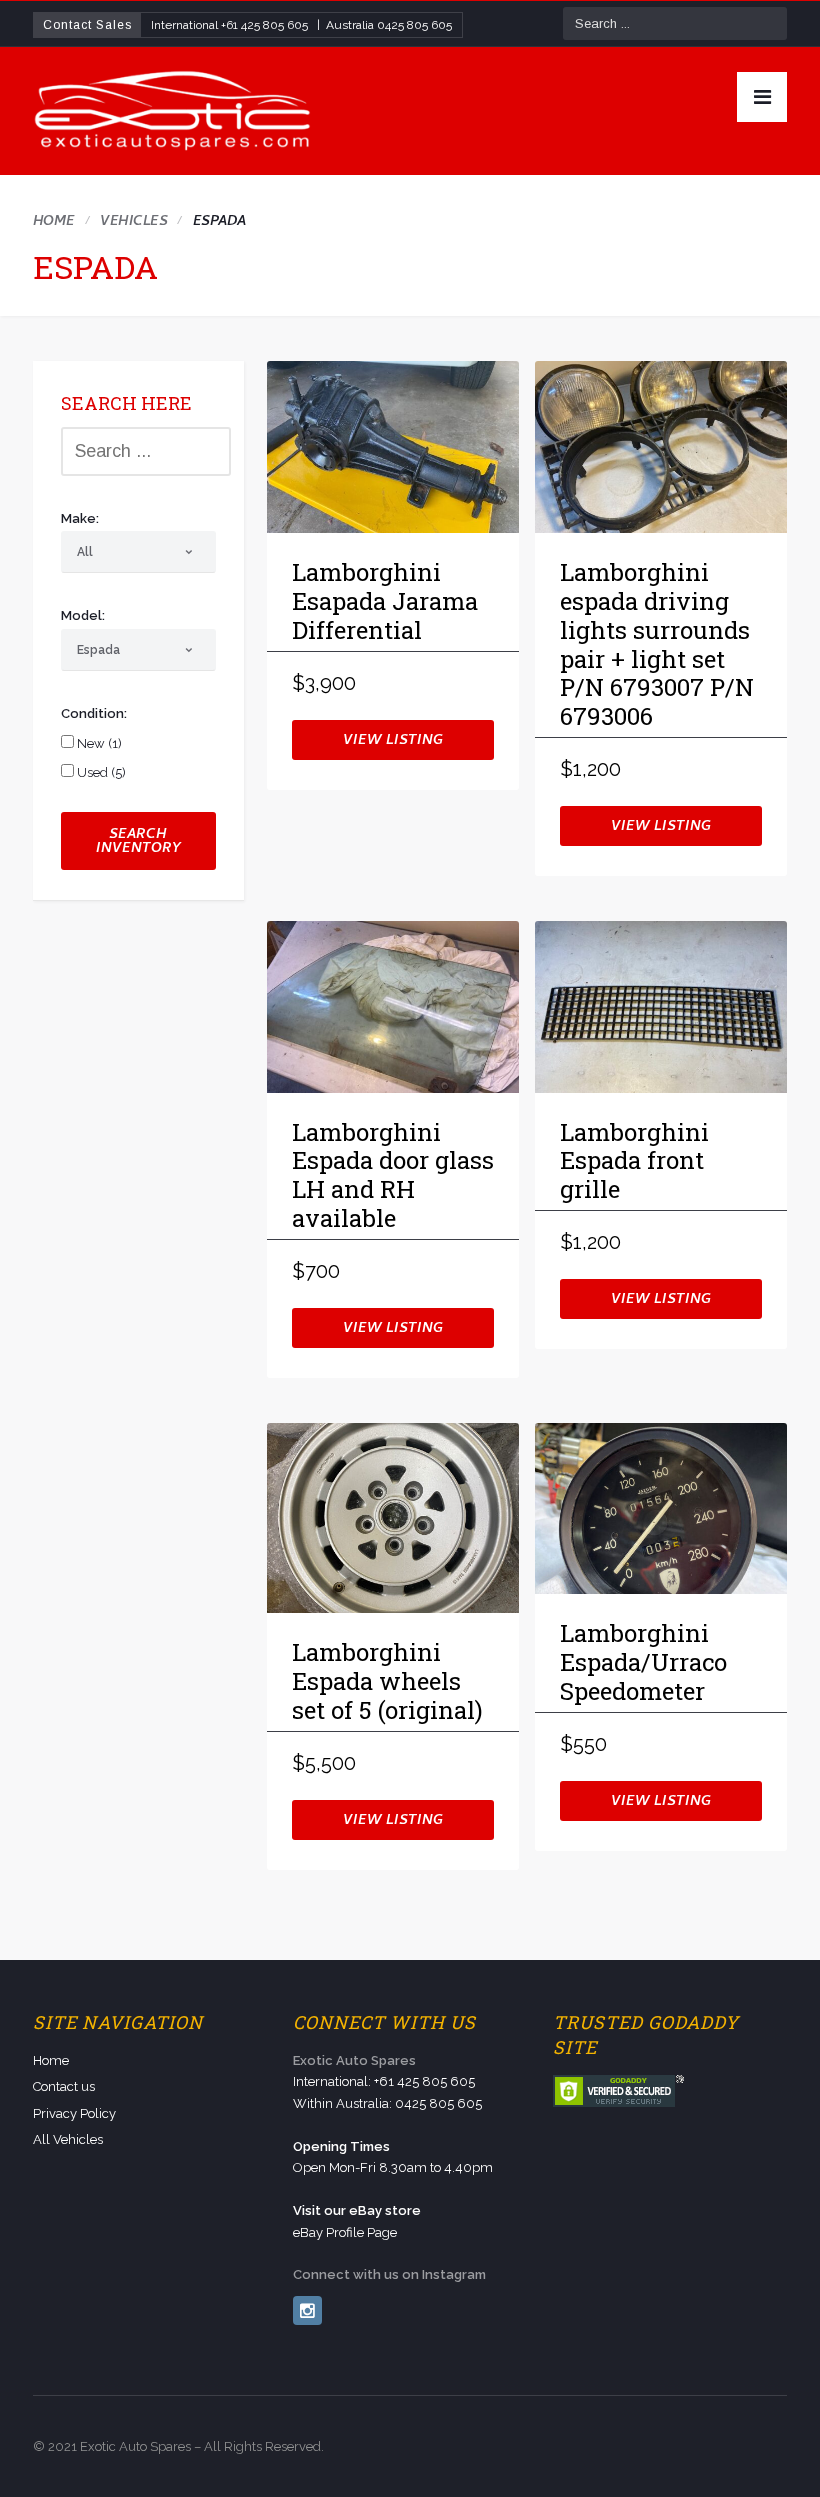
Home (54, 222)
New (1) (98, 743)
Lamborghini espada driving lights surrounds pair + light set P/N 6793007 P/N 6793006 (657, 645)
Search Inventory (138, 842)
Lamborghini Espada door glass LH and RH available (393, 1176)
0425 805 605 (414, 25)
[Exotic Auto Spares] (174, 111)
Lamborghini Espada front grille (634, 1162)
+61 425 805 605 (264, 25)
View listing (393, 741)
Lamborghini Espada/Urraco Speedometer (643, 1663)
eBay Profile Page (345, 2232)
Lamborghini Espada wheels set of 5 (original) (387, 1682)
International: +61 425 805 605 (384, 2081)
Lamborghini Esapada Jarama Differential (385, 602)
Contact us (64, 2086)
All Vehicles (68, 2139)
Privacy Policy (74, 2113)
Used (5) (100, 772)
